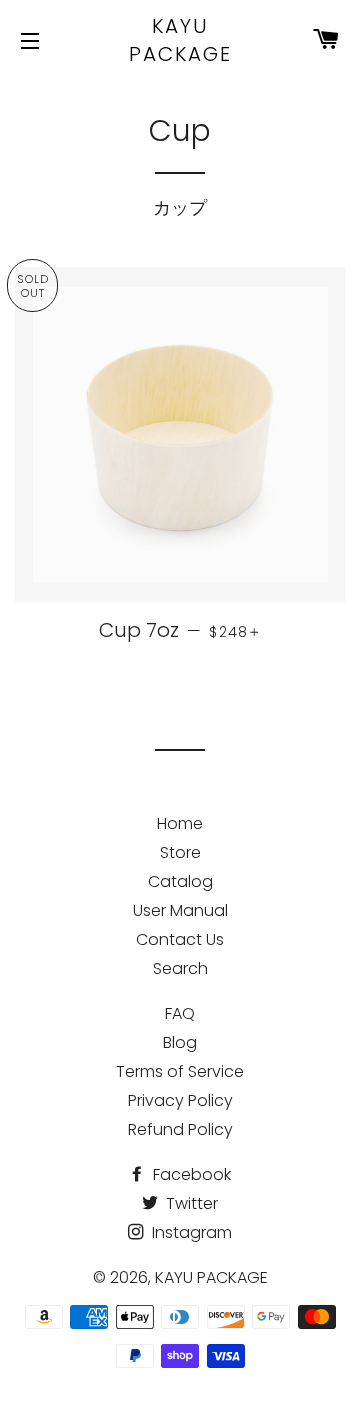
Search (180, 968)
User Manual (180, 910)
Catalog (180, 881)
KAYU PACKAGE (180, 40)
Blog (180, 1042)
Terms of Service (180, 1071)
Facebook (190, 1174)
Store (180, 852)
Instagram (190, 1232)
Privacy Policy (180, 1100)
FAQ (180, 1013)
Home (180, 823)
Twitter (190, 1203)
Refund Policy (180, 1129)
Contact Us (180, 939)
